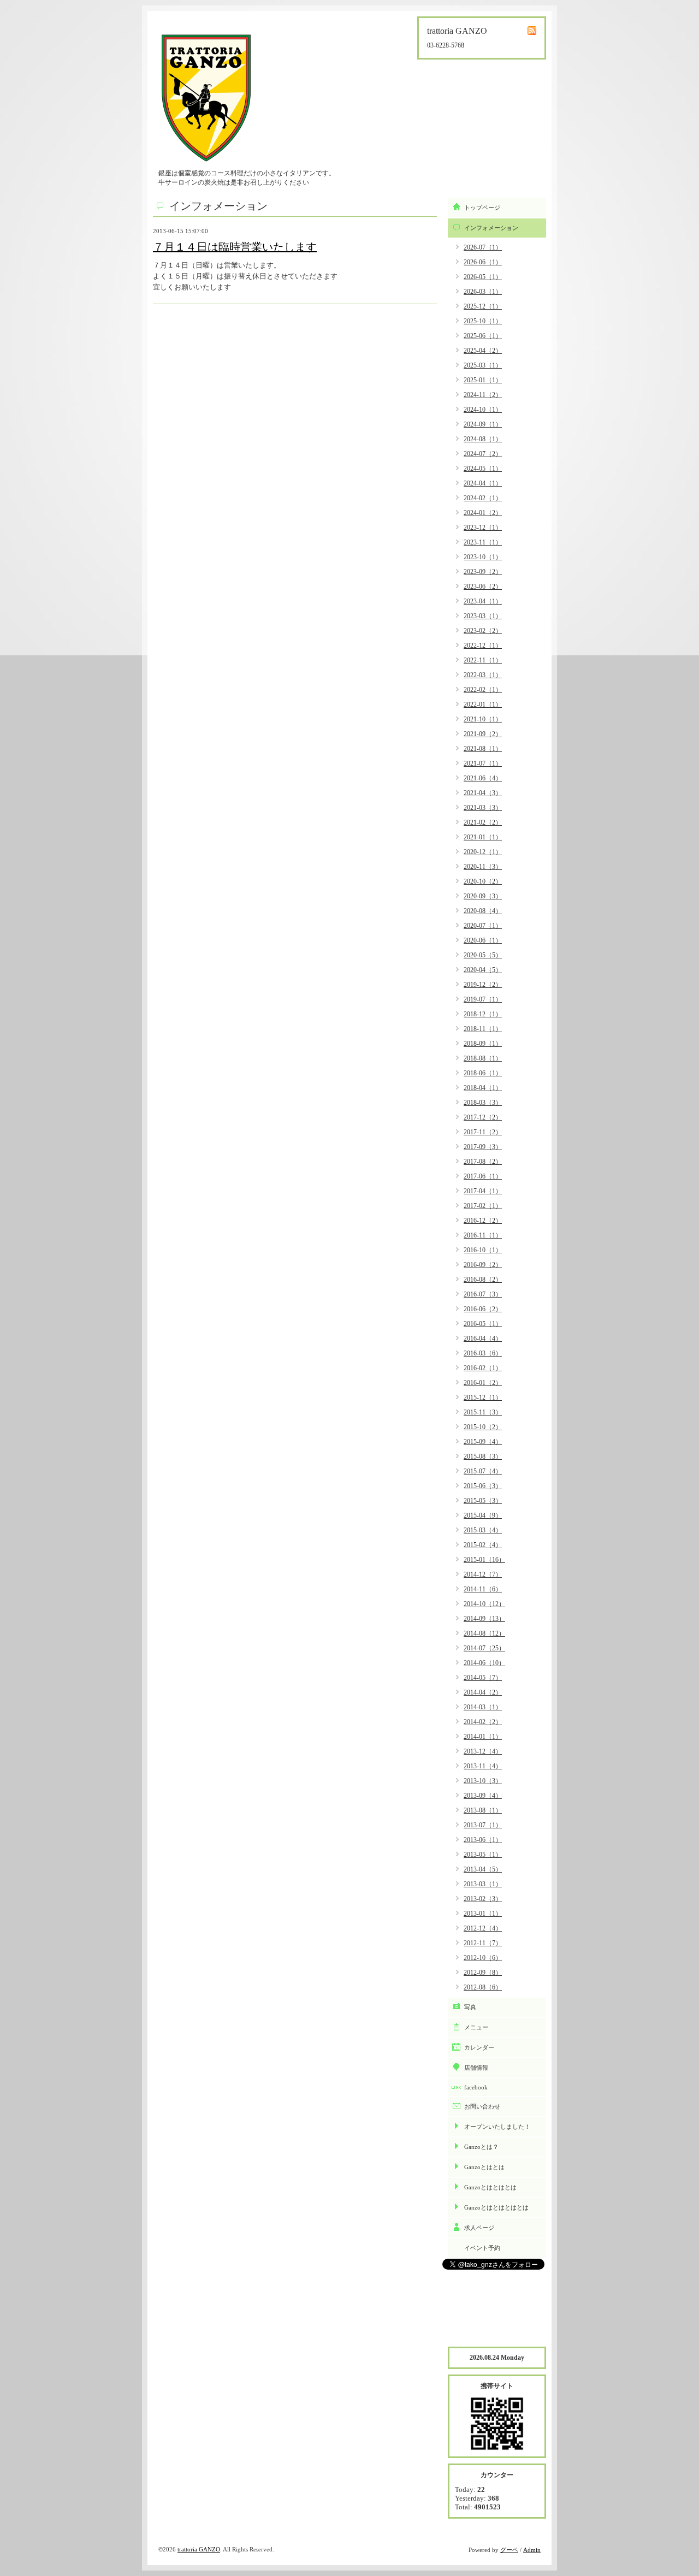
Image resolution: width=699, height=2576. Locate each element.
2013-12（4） (483, 1751)
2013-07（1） (483, 1825)
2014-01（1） (483, 1737)
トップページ (482, 208)
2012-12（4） (483, 1928)
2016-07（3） (483, 1294)
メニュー (476, 2027)
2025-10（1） (483, 321)
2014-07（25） (484, 1648)
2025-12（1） (483, 306)
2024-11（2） (483, 395)
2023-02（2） (483, 631)
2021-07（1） (483, 763)
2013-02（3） (483, 1899)
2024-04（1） (483, 483)
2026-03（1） (483, 292)
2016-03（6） (483, 1353)
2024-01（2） (483, 513)
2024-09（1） (483, 424)
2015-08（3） (483, 1456)
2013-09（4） (483, 1796)
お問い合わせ (482, 2106)
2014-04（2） (483, 1692)
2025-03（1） (483, 365)
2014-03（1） (483, 1707)
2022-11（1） (483, 660)
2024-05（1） (483, 469)
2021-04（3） (483, 793)
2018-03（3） (483, 1103)
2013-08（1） (483, 1810)
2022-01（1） (483, 704)
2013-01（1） (483, 1914)
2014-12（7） (483, 1574)
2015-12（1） (483, 1397)
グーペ (509, 2550)
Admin (532, 2550)
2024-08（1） (483, 439)
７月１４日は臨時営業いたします (235, 247)
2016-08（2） (483, 1280)
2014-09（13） (484, 1619)
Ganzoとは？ (481, 2147)
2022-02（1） (483, 690)
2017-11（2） (483, 1132)
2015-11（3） (483, 1412)
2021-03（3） (483, 808)
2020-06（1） (483, 940)
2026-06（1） (483, 262)
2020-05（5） (483, 955)
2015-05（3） (483, 1501)
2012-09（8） (483, 1973)
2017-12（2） (483, 1117)
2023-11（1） (483, 542)
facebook (476, 2087)
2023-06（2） (483, 587)
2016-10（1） (483, 1250)
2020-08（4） (483, 911)
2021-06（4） (483, 778)
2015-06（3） (483, 1486)
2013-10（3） (483, 1781)
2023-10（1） (483, 557)
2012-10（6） (483, 1958)
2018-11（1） (483, 1029)
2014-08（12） (484, 1633)
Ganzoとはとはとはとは (496, 2207)
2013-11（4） (483, 1766)
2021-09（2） (483, 734)
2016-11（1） (483, 1235)
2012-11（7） (483, 1943)
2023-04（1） (483, 601)
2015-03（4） (483, 1530)
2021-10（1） (483, 719)
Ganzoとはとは (484, 2167)
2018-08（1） (483, 1058)
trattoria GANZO (199, 2549)
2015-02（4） (483, 1545)
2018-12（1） (483, 1014)
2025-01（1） (483, 380)
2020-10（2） (483, 881)
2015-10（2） (483, 1427)
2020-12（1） (483, 852)
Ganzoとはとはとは (490, 2187)
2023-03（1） (483, 616)
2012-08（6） (483, 1987)
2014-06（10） (484, 1663)
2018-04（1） (483, 1088)
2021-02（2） (483, 822)
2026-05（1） (483, 277)
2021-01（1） (483, 837)
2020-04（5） (483, 970)
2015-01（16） (484, 1560)
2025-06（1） (483, 336)
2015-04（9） (483, 1515)
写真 (470, 2007)
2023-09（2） (483, 572)
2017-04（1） (483, 1191)
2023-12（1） (483, 528)
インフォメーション (491, 228)
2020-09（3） (483, 896)
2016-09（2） (483, 1265)
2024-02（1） (483, 498)
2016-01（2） (483, 1383)
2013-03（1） (483, 1884)
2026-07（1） (483, 247)
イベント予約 (482, 2248)
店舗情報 (476, 2068)
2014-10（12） (484, 1604)
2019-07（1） (483, 999)
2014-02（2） (483, 1722)
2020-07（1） (483, 926)
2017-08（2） (483, 1162)
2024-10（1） (483, 410)
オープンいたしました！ (497, 2127)
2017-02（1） (483, 1206)
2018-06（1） (483, 1073)
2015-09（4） (483, 1442)
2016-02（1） (483, 1368)
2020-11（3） (483, 867)
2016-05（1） (483, 1324)
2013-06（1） (483, 1840)
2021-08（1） (483, 749)
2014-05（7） (483, 1678)
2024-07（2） (483, 454)
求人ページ (479, 2228)
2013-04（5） (483, 1869)
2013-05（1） (483, 1855)
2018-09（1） (483, 1044)
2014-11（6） (483, 1589)
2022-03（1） (483, 675)
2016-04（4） (483, 1339)
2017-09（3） (483, 1147)
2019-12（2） (483, 985)
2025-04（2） (483, 351)
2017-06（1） (483, 1176)
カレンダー (479, 2047)
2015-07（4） (483, 1471)
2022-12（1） (483, 646)
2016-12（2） (483, 1221)
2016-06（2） (483, 1309)
